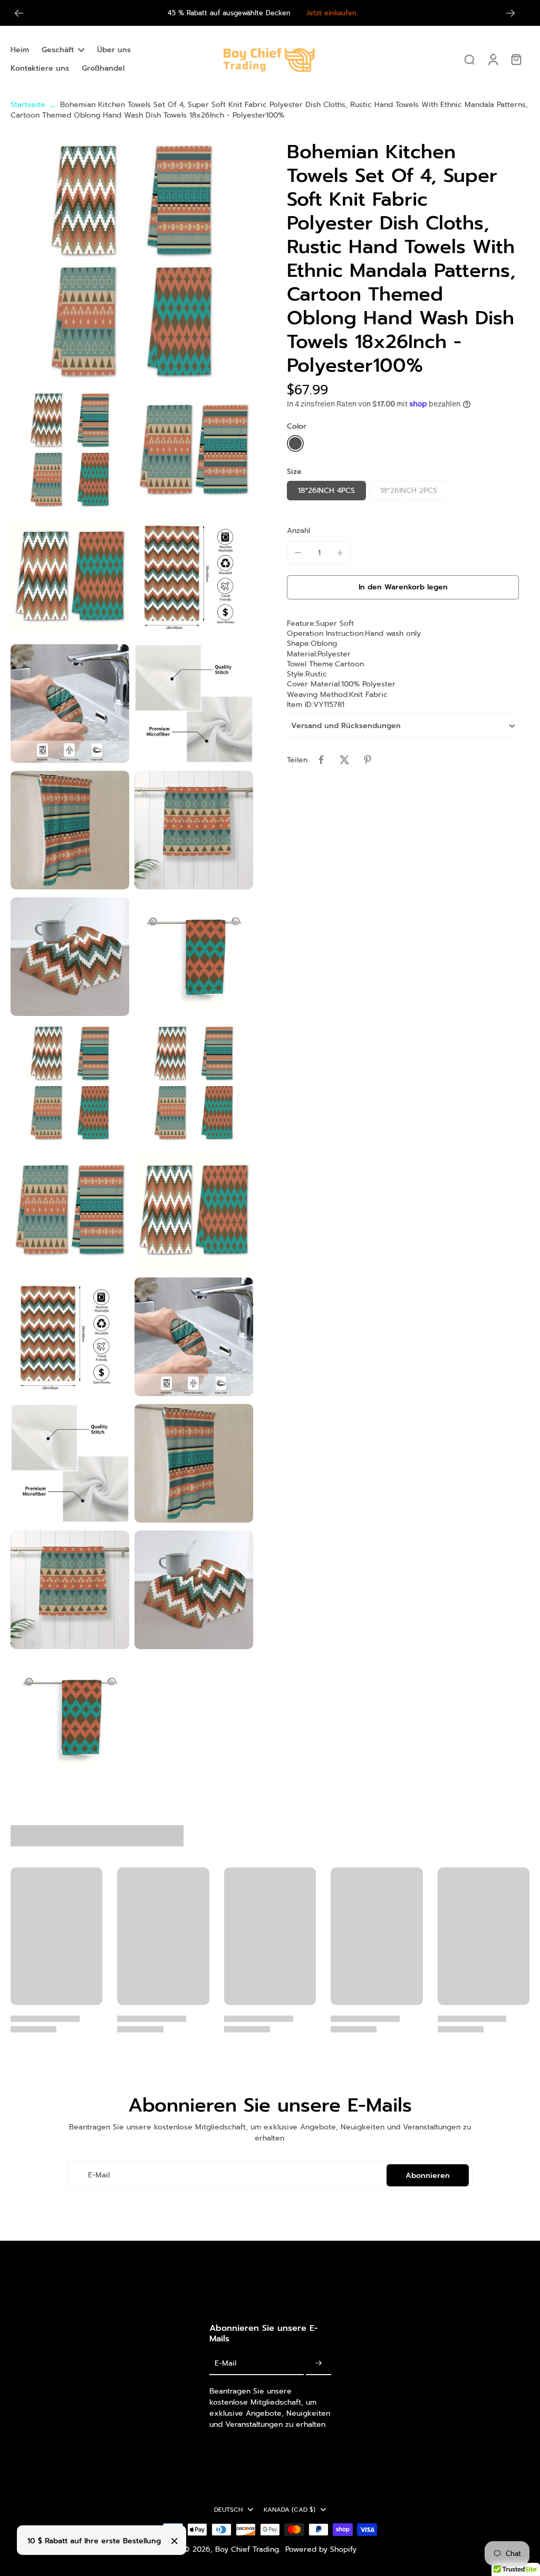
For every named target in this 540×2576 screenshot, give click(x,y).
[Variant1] (295, 443)
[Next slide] (510, 13)
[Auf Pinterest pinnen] (368, 760)
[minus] (298, 553)
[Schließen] (175, 2541)
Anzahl (298, 531)
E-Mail (99, 2175)
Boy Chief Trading (247, 2549)
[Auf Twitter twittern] (344, 760)
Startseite (28, 105)
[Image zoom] (132, 262)
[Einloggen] (493, 59)
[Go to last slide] (19, 13)
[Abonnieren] (319, 2364)
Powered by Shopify (321, 2549)
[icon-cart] (516, 59)
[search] (469, 59)
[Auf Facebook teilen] (321, 760)
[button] (403, 587)
